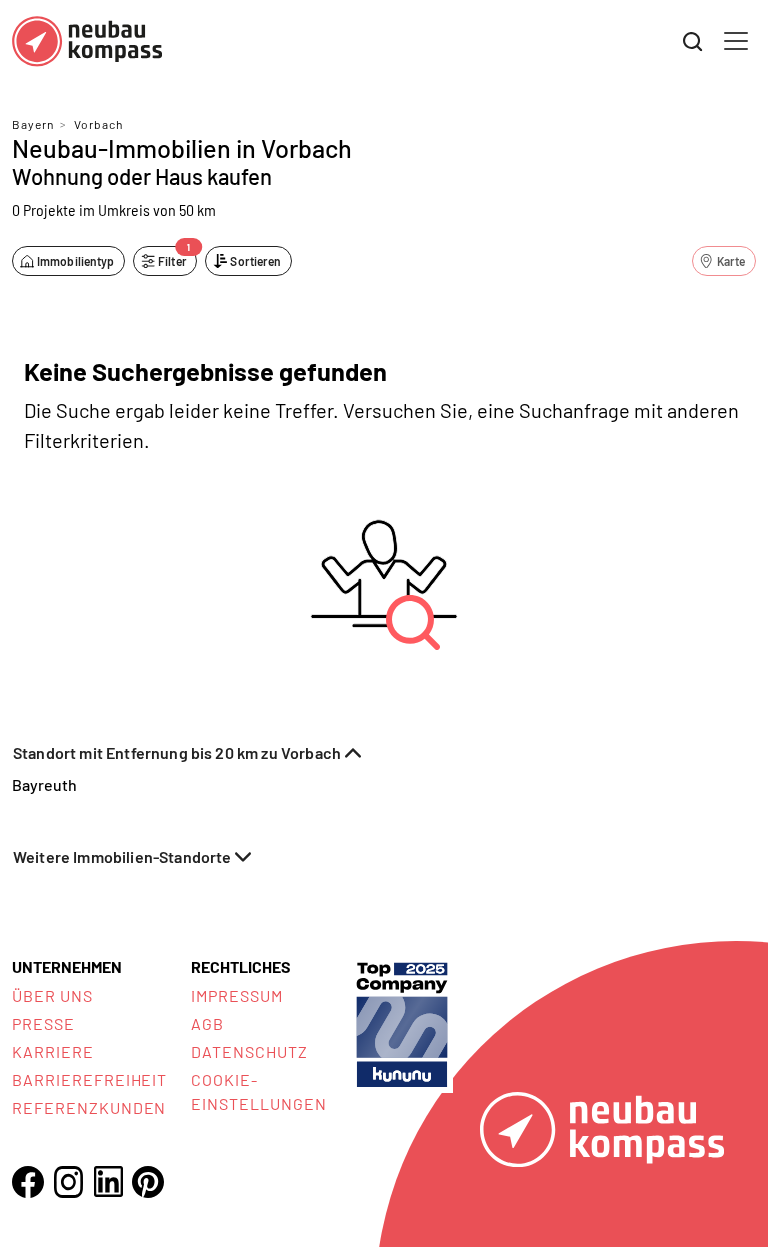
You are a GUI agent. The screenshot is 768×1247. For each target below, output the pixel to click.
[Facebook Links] (28, 1182)
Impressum (237, 995)
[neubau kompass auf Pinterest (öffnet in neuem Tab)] (148, 1182)
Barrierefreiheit (89, 1079)
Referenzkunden (89, 1107)
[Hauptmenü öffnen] (736, 41)
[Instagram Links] (68, 1182)
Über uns (52, 995)
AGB (207, 1023)
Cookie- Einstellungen (258, 1091)
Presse (43, 1023)
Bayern (33, 124)
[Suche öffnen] (693, 42)
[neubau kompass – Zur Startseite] (87, 41)
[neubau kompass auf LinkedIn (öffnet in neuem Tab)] (108, 1181)
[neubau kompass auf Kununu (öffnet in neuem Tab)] (402, 1022)
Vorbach (98, 124)
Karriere (53, 1051)
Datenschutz (249, 1051)
